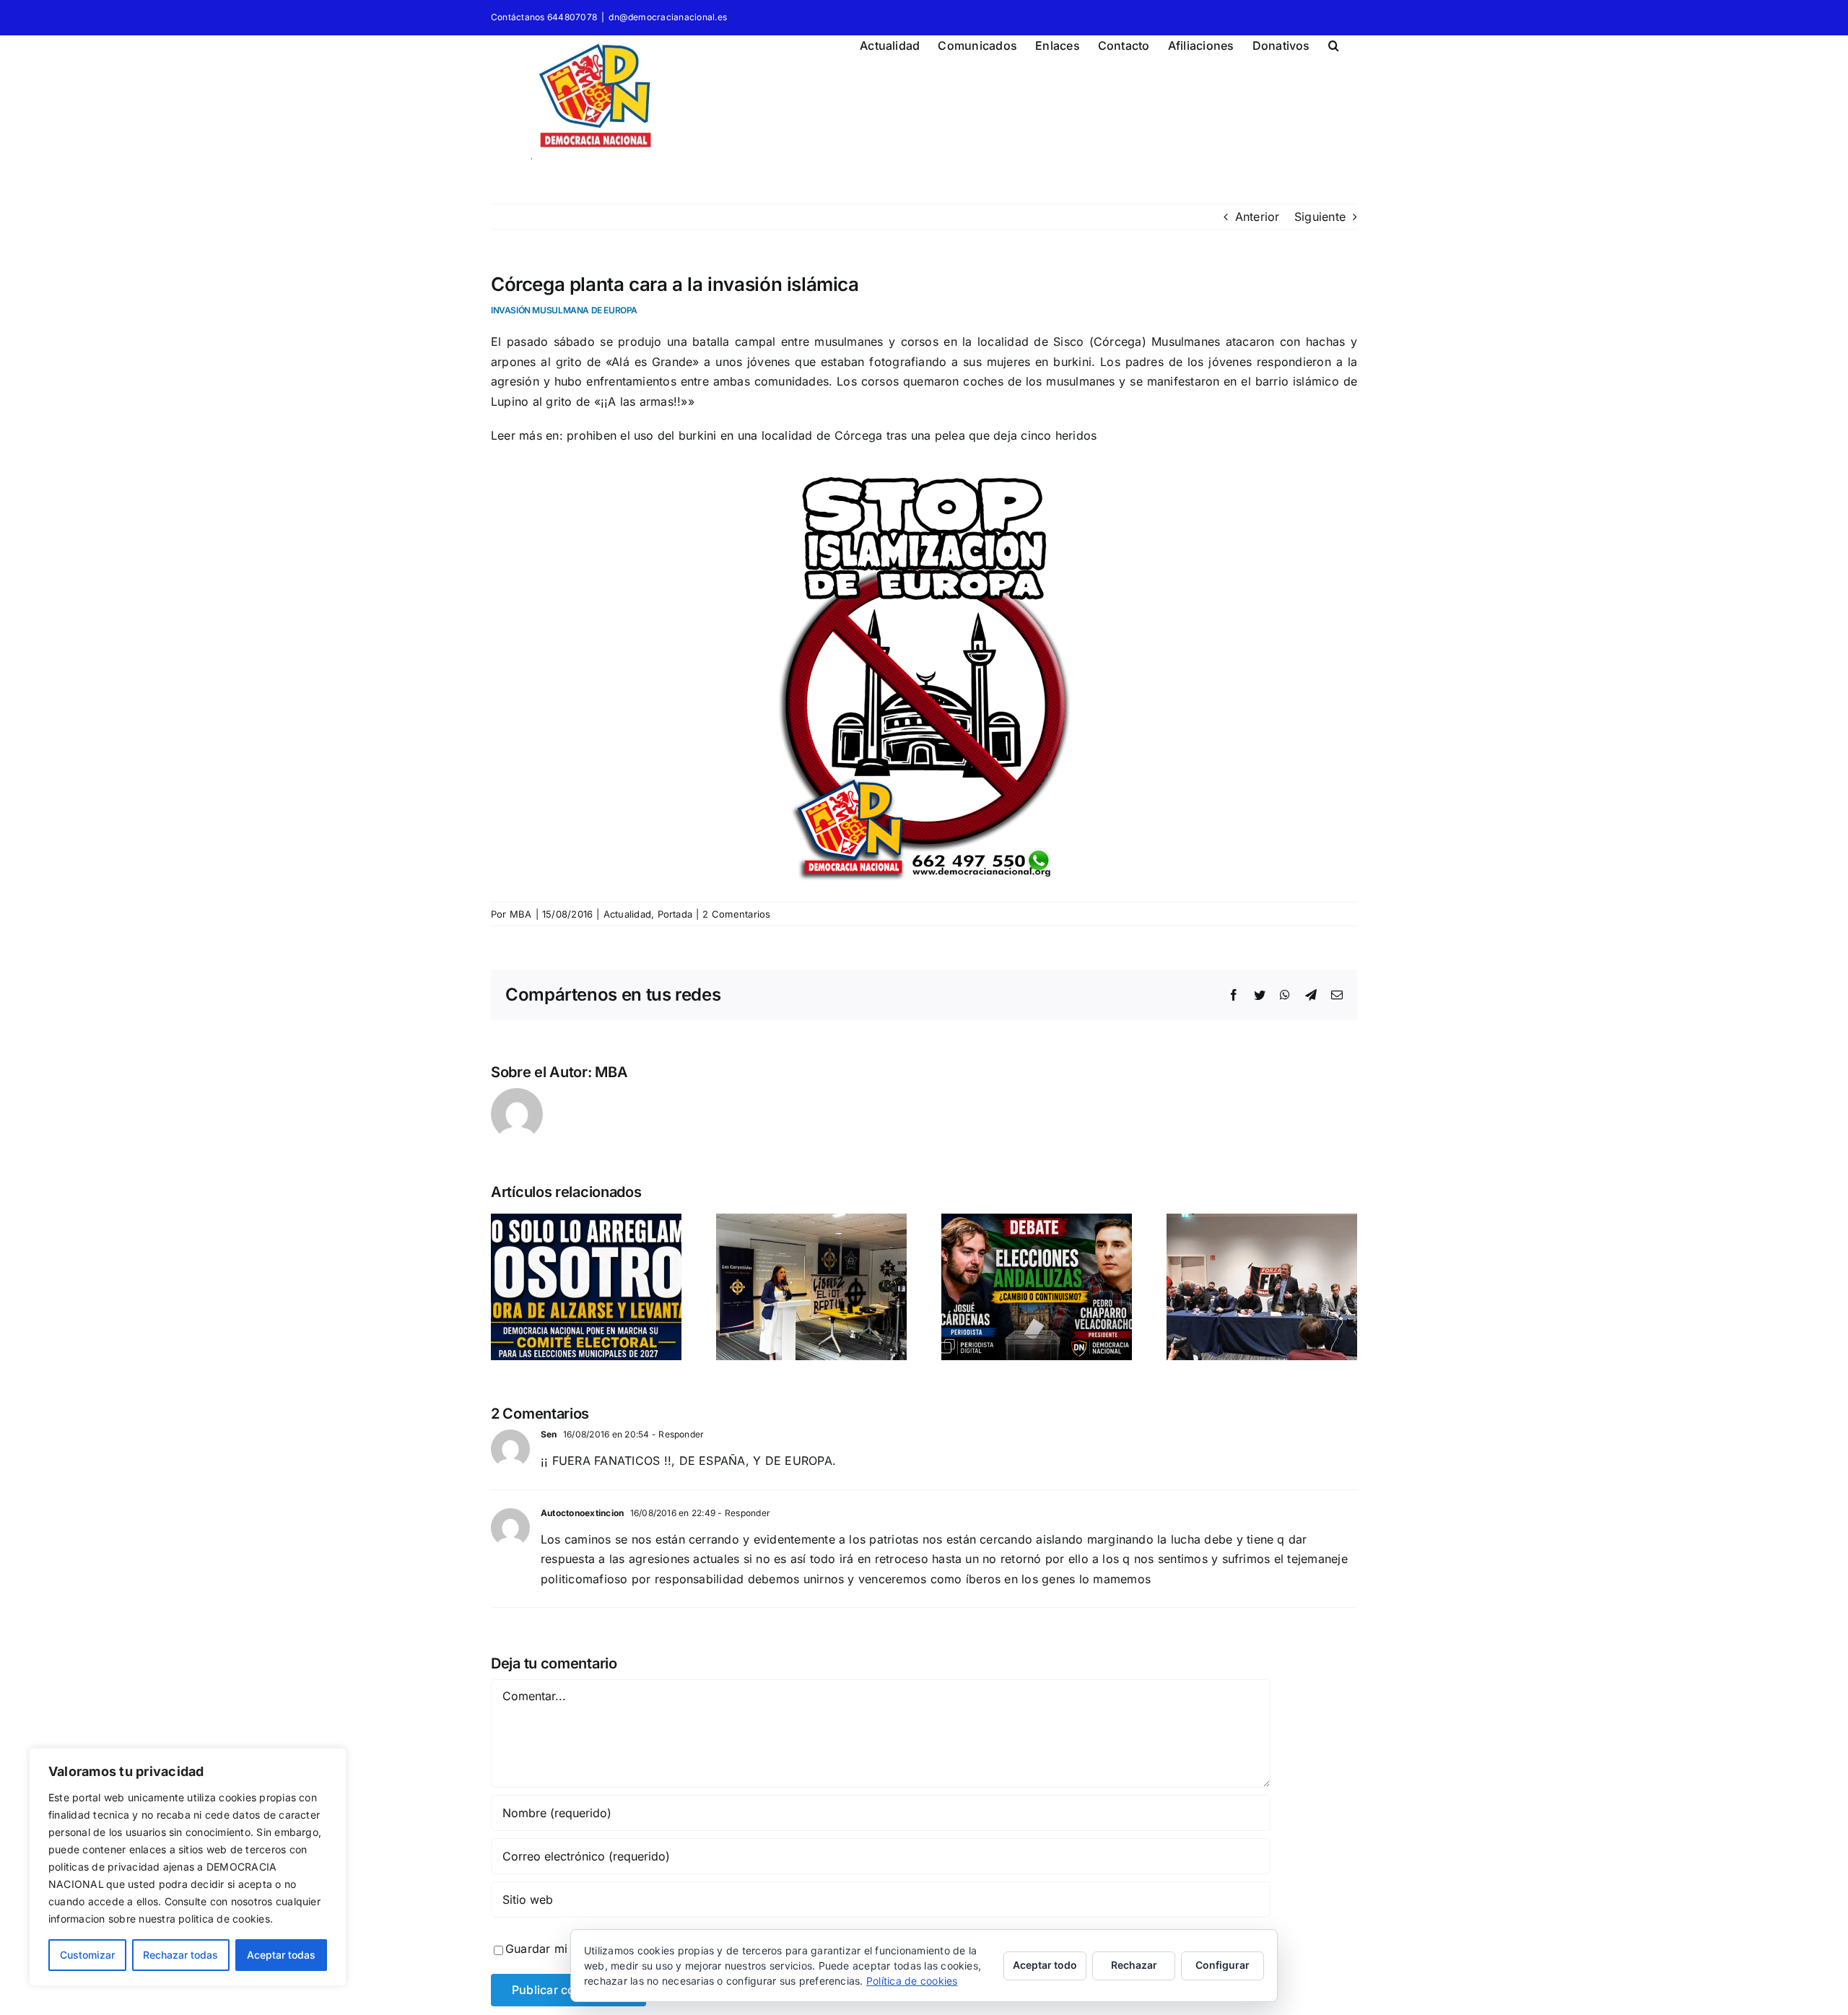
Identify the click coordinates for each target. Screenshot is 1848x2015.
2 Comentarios (736, 914)
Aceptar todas (281, 1955)
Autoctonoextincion (582, 1513)
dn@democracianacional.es (668, 17)
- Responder (677, 1434)
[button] (1334, 43)
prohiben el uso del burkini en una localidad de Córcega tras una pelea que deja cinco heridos (832, 435)
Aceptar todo (1045, 1965)
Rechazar (1134, 1965)
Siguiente (1320, 217)
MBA (521, 914)
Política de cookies (912, 1981)
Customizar (87, 1955)
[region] (188, 1867)
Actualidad (627, 914)
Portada (675, 914)
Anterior (1258, 217)
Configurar (1222, 1965)
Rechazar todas (180, 1955)
